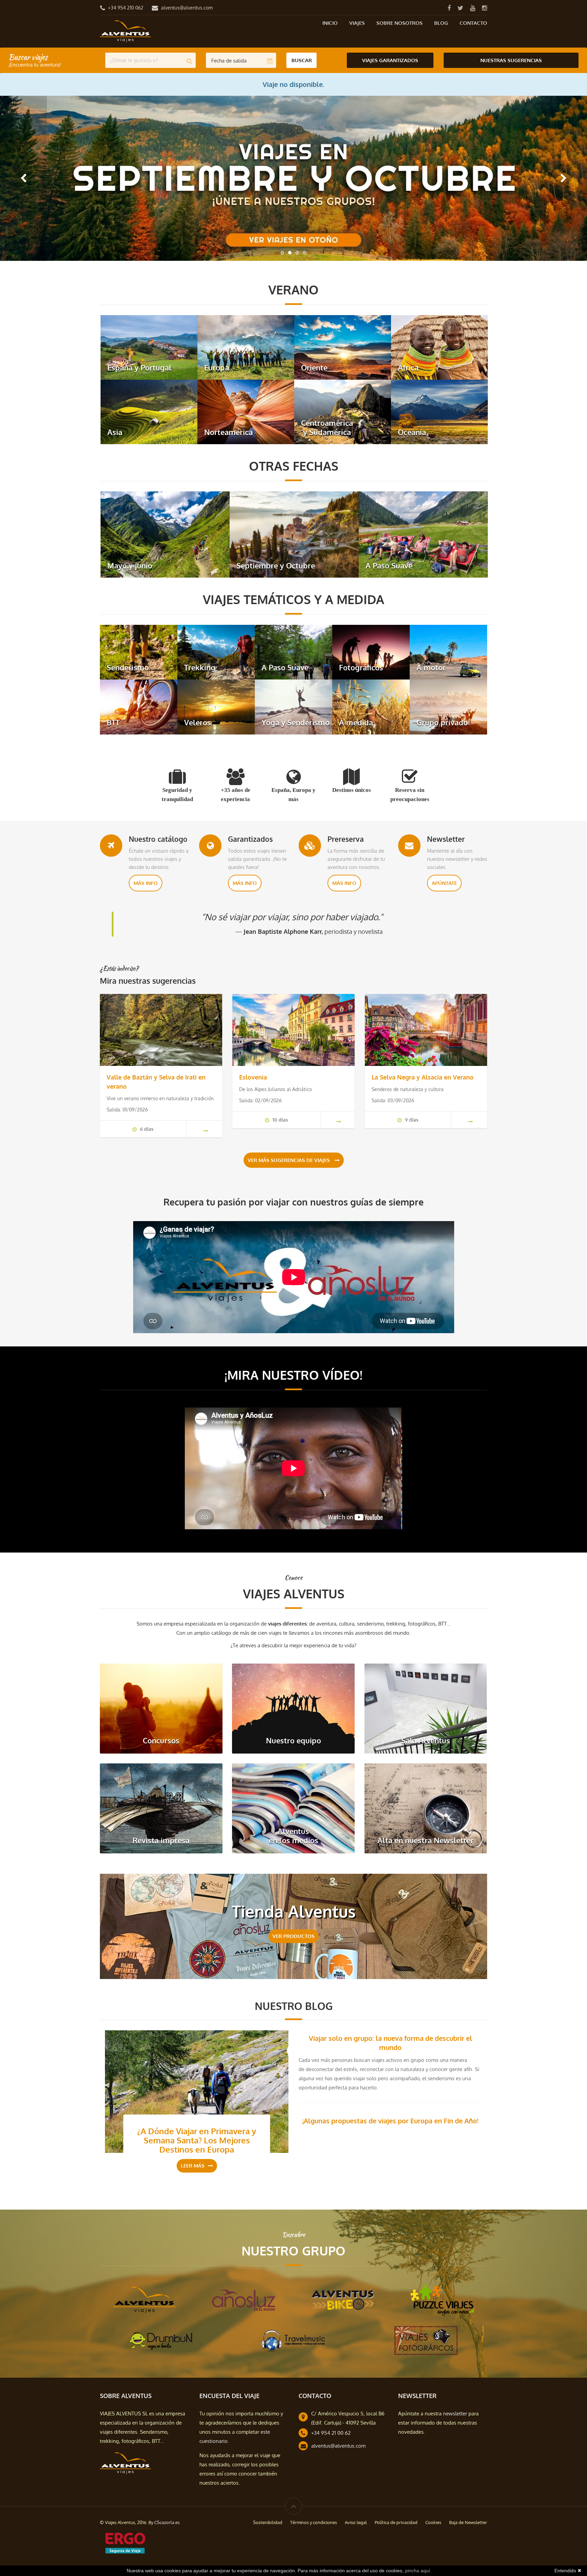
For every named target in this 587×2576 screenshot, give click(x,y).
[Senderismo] (139, 651)
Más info (146, 883)
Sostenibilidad (268, 2522)
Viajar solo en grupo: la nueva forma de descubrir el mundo (390, 2043)
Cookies (433, 2522)
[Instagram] (484, 8)
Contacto (473, 23)
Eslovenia (253, 1077)
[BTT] (139, 706)
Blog (441, 23)
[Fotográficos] (371, 651)
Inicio (330, 23)
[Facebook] (449, 8)
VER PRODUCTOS (293, 1936)
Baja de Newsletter (468, 2522)
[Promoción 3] (293, 178)
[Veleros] (216, 706)
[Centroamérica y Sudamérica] (343, 411)
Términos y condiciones (314, 2522)
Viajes (357, 23)
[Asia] (149, 411)
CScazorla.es (167, 2522)
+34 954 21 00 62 (331, 2433)
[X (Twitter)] (460, 8)
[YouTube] (473, 8)
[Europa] (246, 347)
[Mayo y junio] (165, 534)
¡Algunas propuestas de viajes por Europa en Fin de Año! (390, 2121)
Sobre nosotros (399, 23)
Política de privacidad (396, 2522)
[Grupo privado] (448, 706)
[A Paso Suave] (423, 534)
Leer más (193, 2166)
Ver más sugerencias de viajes (289, 1160)
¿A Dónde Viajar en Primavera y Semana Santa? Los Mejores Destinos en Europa (197, 2140)
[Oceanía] (439, 411)
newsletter (455, 2414)
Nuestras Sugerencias (511, 60)
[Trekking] (216, 651)
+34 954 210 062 (126, 8)
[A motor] (448, 651)
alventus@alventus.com (187, 8)
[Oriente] (343, 347)
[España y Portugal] (149, 347)
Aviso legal (356, 2522)
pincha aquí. (418, 2571)
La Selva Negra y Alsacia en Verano (423, 1077)
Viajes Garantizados (390, 60)
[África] (439, 347)
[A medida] (371, 706)
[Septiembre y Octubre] (294, 534)
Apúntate (444, 883)
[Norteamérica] (246, 411)
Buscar (302, 60)
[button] (23, 178)
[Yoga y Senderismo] (293, 706)
